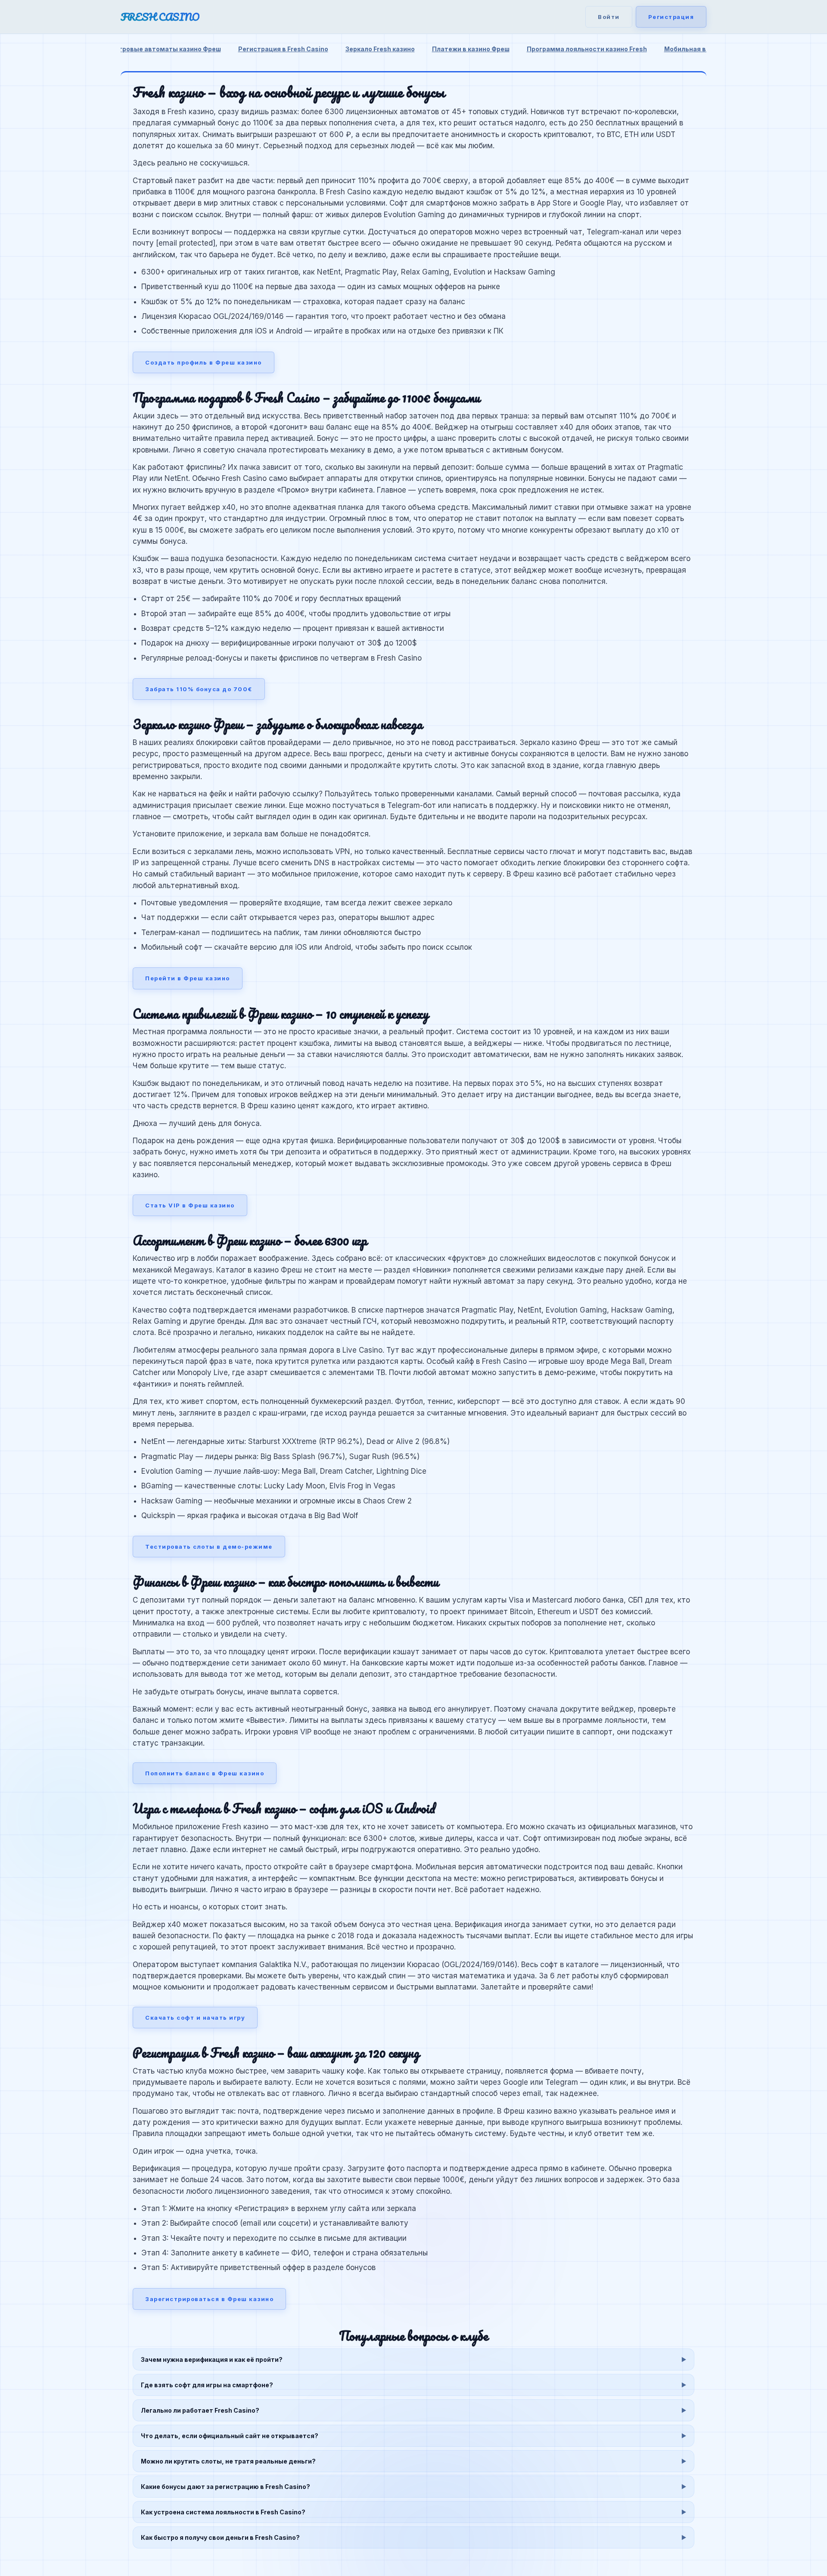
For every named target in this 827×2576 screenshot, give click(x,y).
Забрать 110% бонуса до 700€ (199, 689)
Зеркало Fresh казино (380, 49)
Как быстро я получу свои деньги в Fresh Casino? (220, 2537)
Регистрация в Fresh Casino (283, 49)
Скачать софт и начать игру (195, 2018)
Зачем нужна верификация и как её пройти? (212, 2359)
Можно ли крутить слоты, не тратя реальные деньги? (228, 2461)
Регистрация (671, 17)
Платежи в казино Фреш (471, 49)
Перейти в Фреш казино (188, 978)
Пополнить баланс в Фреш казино (205, 1773)
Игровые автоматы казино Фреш (168, 49)
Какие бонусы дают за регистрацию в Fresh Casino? (225, 2487)
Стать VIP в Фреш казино (190, 1205)
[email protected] (186, 243)
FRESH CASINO (160, 17)
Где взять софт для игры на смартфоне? (207, 2385)
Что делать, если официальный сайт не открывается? (230, 2436)
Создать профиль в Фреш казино (204, 362)
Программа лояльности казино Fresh (587, 49)
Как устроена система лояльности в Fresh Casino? (223, 2512)
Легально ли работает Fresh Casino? (200, 2410)
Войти (609, 17)
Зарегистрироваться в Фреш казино (209, 2299)
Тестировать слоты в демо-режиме (209, 1547)
